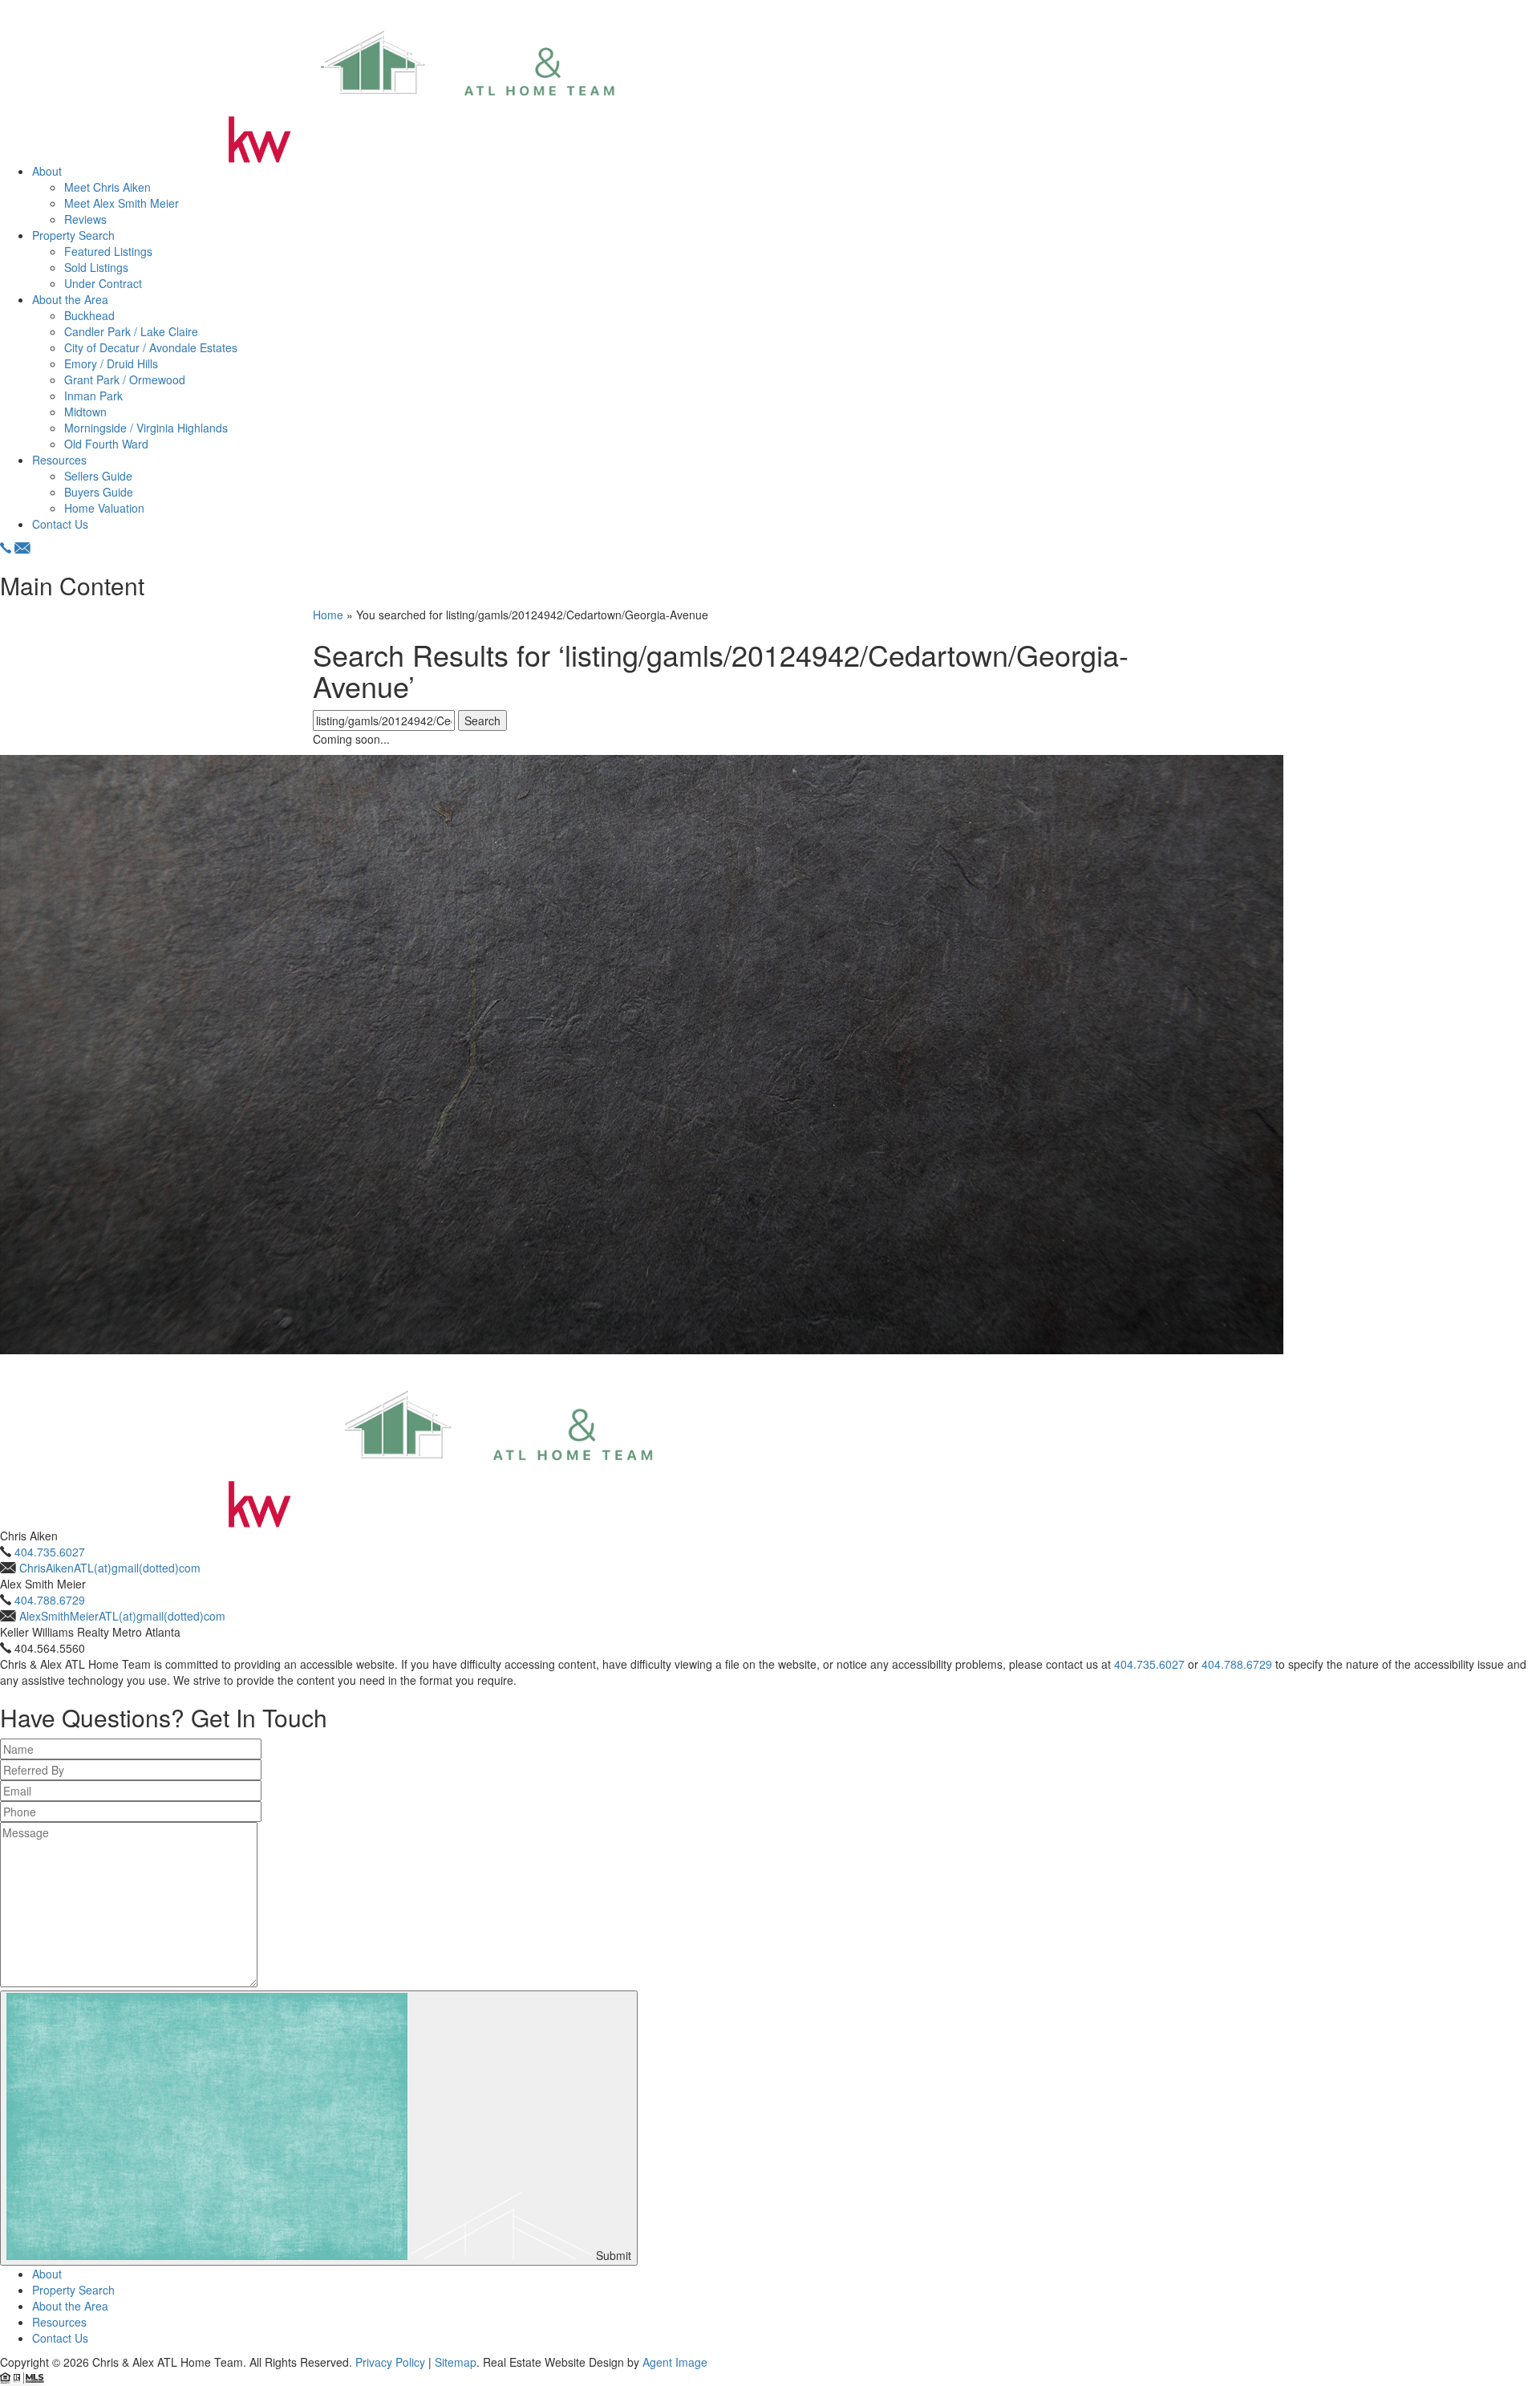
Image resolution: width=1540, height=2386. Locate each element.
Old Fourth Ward (106, 444)
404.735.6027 (50, 1552)
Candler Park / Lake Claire (131, 331)
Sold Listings (96, 267)
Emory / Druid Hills (111, 363)
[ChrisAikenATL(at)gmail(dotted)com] (22, 548)
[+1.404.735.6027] (6, 548)
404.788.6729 (50, 1600)
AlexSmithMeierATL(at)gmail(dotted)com (122, 1616)
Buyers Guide (99, 492)
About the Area (70, 299)
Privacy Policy (390, 2362)
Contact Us (60, 524)
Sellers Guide (98, 476)
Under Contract (103, 283)
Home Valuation (104, 508)
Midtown (85, 412)
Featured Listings (108, 251)
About (47, 171)
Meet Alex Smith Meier (122, 203)
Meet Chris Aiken (107, 187)
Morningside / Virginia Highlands (146, 428)
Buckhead (89, 315)
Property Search (73, 235)
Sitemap (456, 2362)
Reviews (85, 219)
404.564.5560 (50, 1648)
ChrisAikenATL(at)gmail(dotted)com (110, 1568)
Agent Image (675, 2362)
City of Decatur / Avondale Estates (151, 347)
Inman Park (93, 396)
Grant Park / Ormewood (125, 379)
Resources (59, 460)
